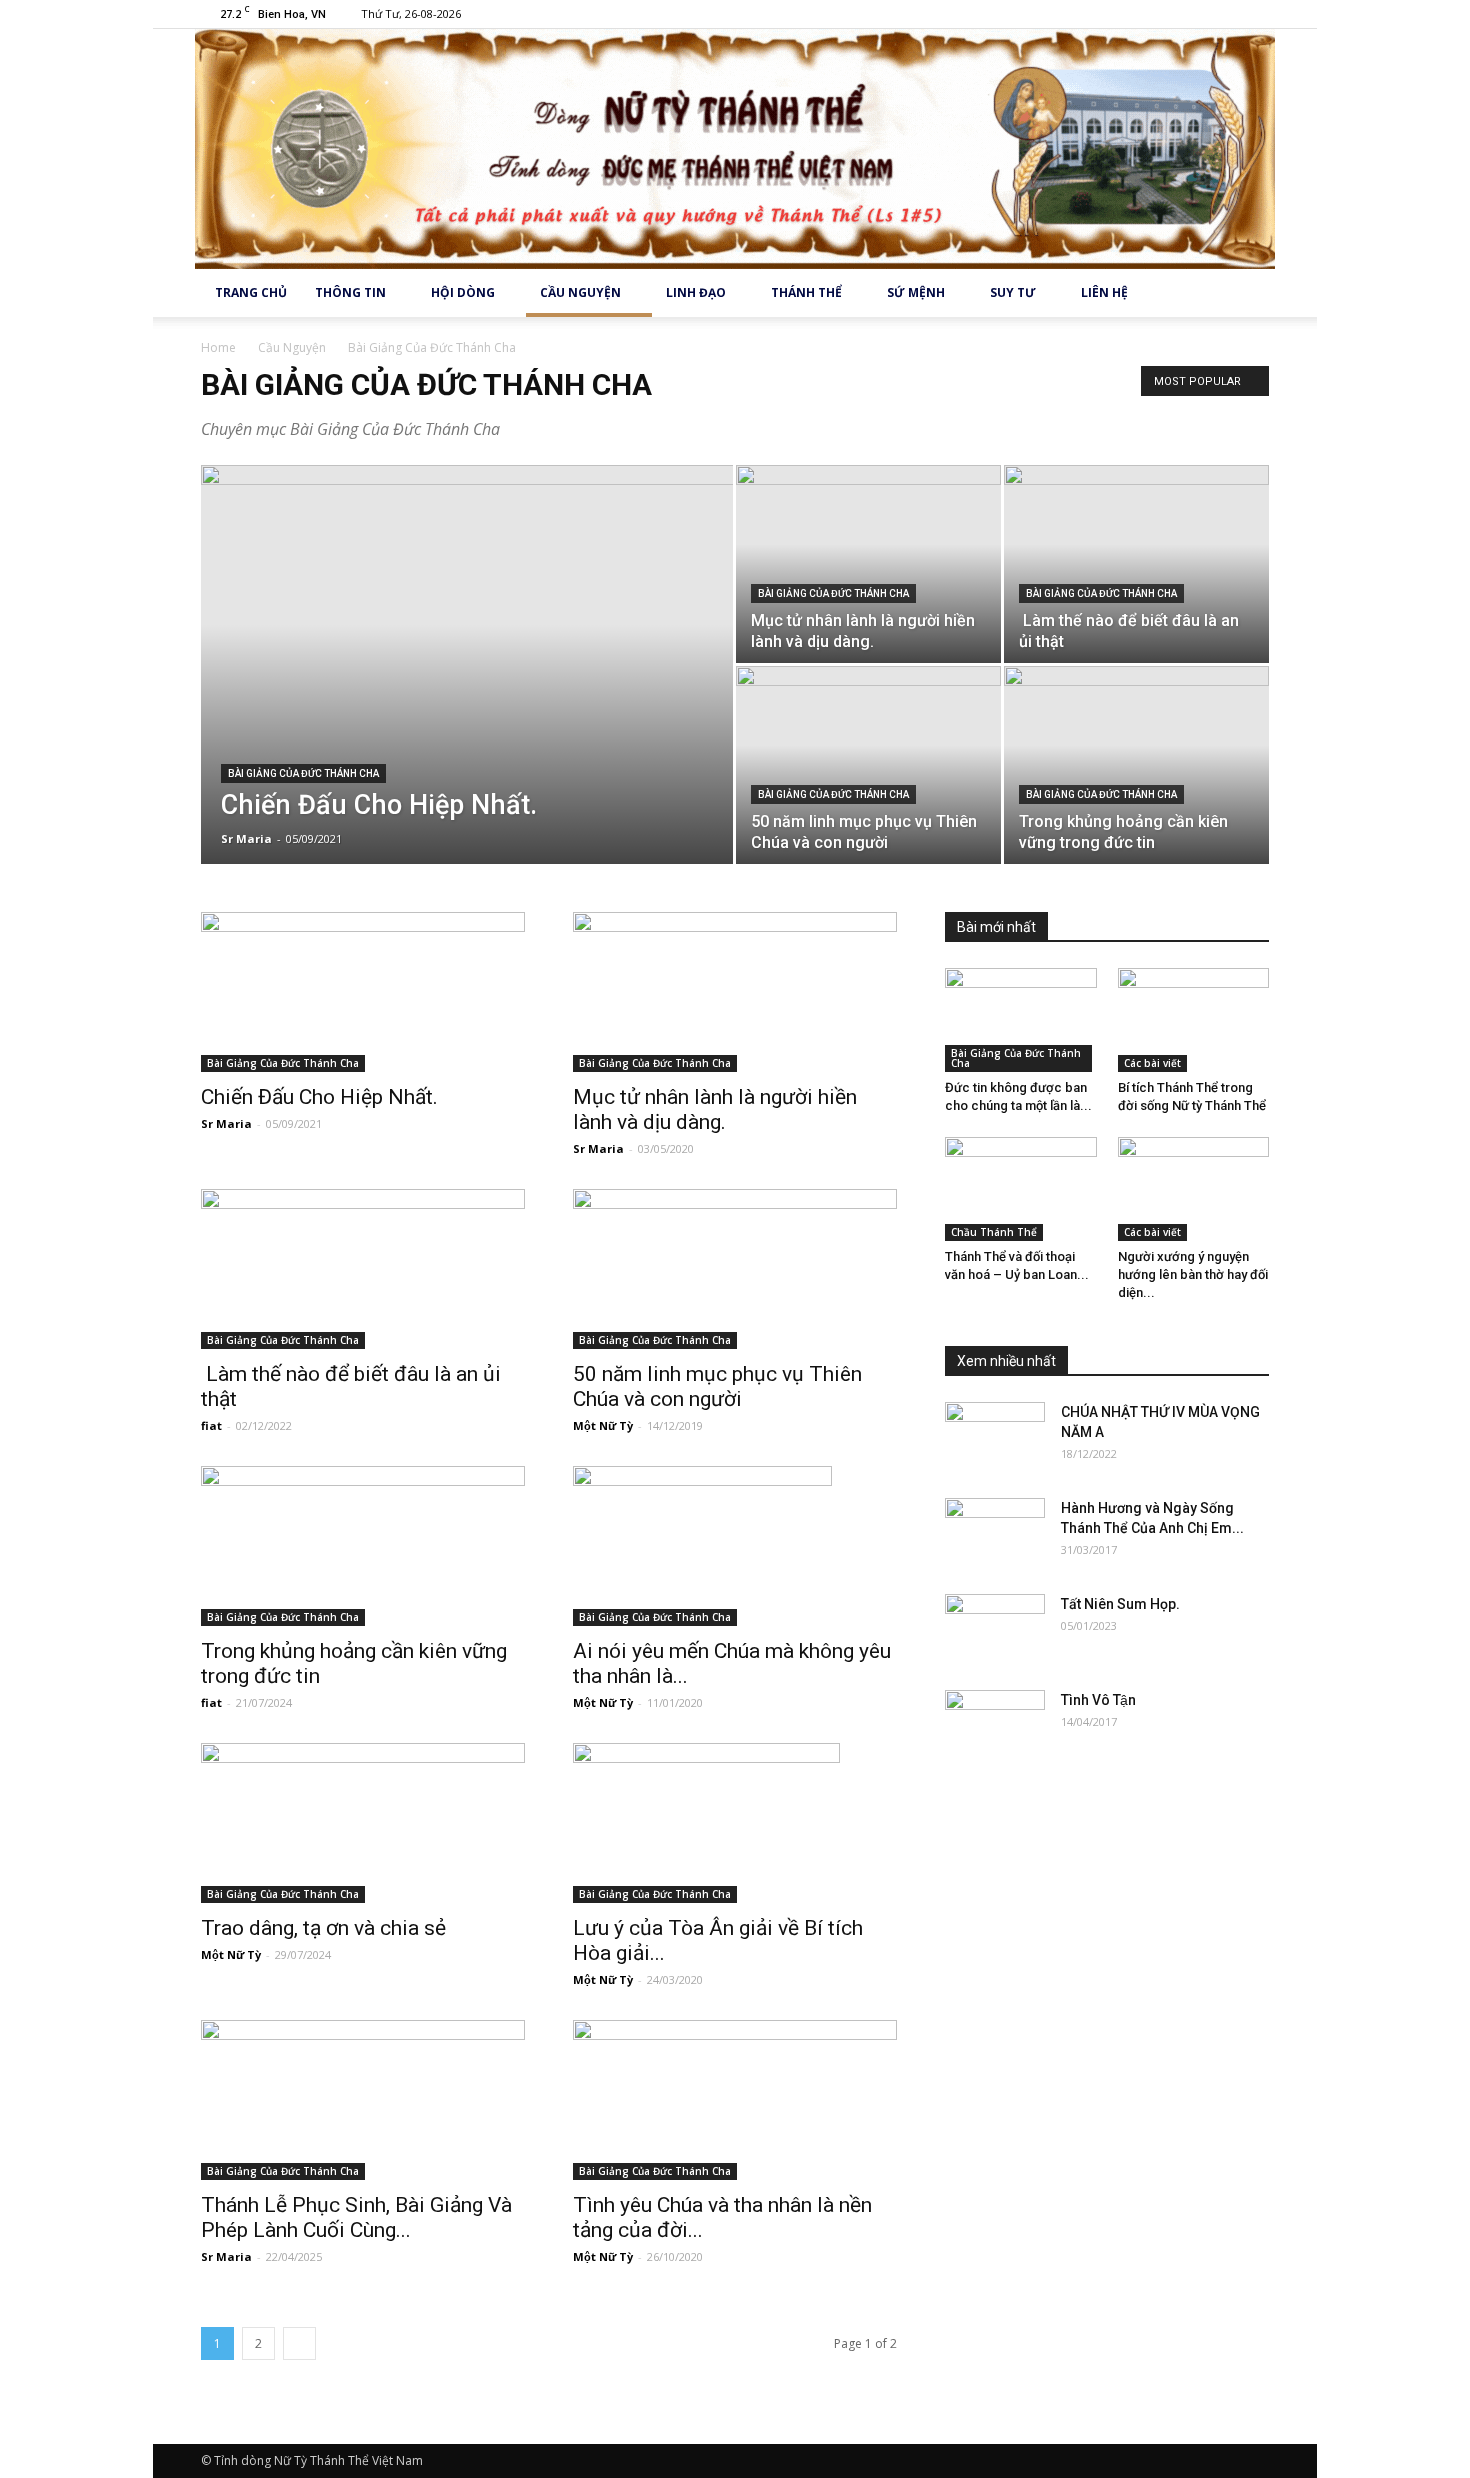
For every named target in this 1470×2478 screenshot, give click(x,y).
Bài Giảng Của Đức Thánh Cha (303, 773)
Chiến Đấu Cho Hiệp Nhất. (319, 1097)
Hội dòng (463, 292)
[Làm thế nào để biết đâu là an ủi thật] (1136, 564)
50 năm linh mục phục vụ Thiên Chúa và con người (717, 1386)
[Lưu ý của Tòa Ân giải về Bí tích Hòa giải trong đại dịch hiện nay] (735, 1823)
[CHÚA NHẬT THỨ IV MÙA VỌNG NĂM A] (995, 1437)
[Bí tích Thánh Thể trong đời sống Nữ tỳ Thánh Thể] (1194, 1020)
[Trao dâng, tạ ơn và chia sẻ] (363, 1823)
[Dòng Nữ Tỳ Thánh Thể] (735, 149)
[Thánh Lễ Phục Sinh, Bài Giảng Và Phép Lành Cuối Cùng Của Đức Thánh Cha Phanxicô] (363, 2100)
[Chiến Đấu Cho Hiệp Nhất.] (467, 676)
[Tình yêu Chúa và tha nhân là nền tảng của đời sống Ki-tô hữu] (735, 2100)
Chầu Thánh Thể (994, 1232)
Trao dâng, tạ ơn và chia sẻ (323, 1928)
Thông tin (350, 292)
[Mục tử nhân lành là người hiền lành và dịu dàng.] (868, 564)
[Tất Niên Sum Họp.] (995, 1629)
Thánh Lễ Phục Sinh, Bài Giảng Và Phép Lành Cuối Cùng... (356, 2217)
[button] (1245, 293)
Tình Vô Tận (1098, 1700)
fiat (211, 1425)
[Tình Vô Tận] (995, 1725)
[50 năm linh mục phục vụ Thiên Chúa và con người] (868, 765)
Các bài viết (1152, 1063)
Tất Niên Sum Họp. (1120, 1604)
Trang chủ (251, 292)
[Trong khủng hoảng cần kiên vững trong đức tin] (1136, 765)
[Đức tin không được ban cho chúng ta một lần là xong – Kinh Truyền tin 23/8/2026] (1021, 1020)
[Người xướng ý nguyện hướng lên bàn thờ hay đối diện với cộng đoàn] (1194, 1189)
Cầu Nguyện (580, 292)
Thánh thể (806, 292)
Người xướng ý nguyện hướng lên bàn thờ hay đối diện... (1193, 1274)
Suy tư (1013, 292)
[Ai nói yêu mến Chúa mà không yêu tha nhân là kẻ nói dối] (735, 1546)
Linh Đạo (696, 292)
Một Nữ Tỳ (603, 1425)
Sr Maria (246, 838)
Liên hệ (1104, 292)
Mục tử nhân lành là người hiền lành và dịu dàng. (715, 1109)
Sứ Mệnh (916, 292)
